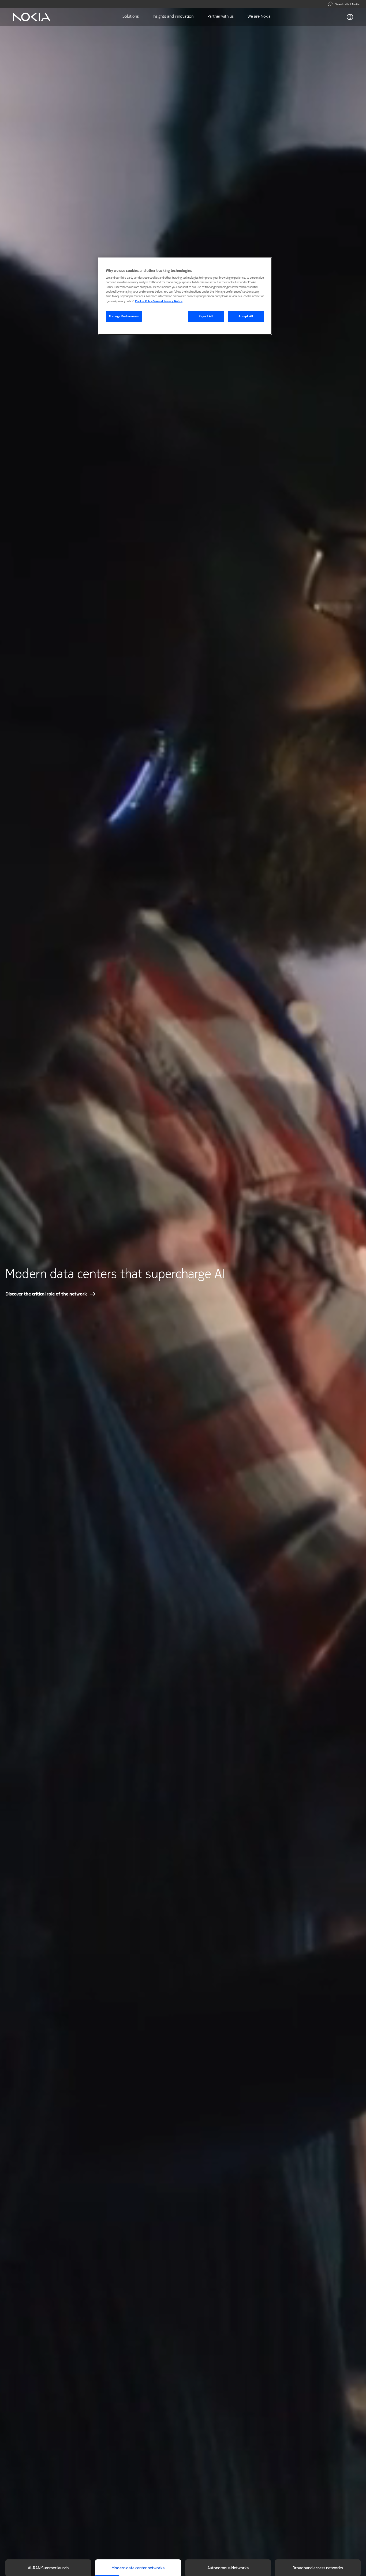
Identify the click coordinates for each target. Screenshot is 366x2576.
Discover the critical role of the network (46, 1294)
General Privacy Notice (168, 301)
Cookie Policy (144, 301)
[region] (185, 296)
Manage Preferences (124, 316)
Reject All (206, 316)
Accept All (246, 316)
